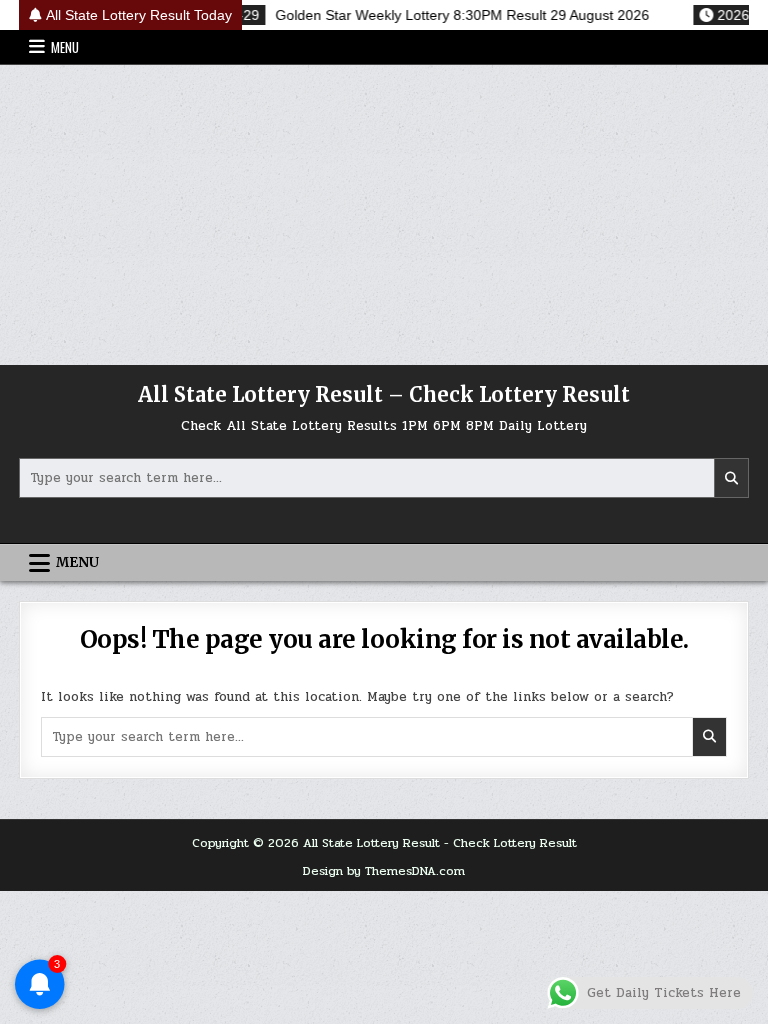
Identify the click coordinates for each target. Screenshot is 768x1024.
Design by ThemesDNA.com (384, 871)
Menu (65, 47)
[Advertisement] (384, 215)
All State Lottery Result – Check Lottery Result (384, 394)
